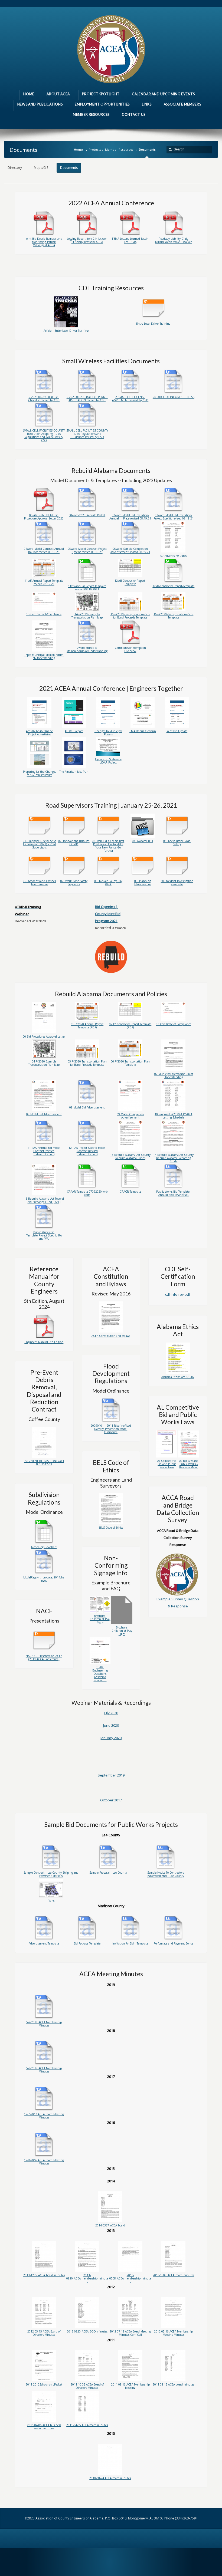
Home (78, 149)
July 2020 (111, 1713)
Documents (69, 168)
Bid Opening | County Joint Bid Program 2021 (108, 914)
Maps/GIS (41, 168)
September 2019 (111, 1775)
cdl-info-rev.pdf (178, 1294)
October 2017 (111, 1800)
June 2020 (111, 1725)
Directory (15, 168)
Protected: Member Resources (111, 149)
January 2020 (111, 1738)
